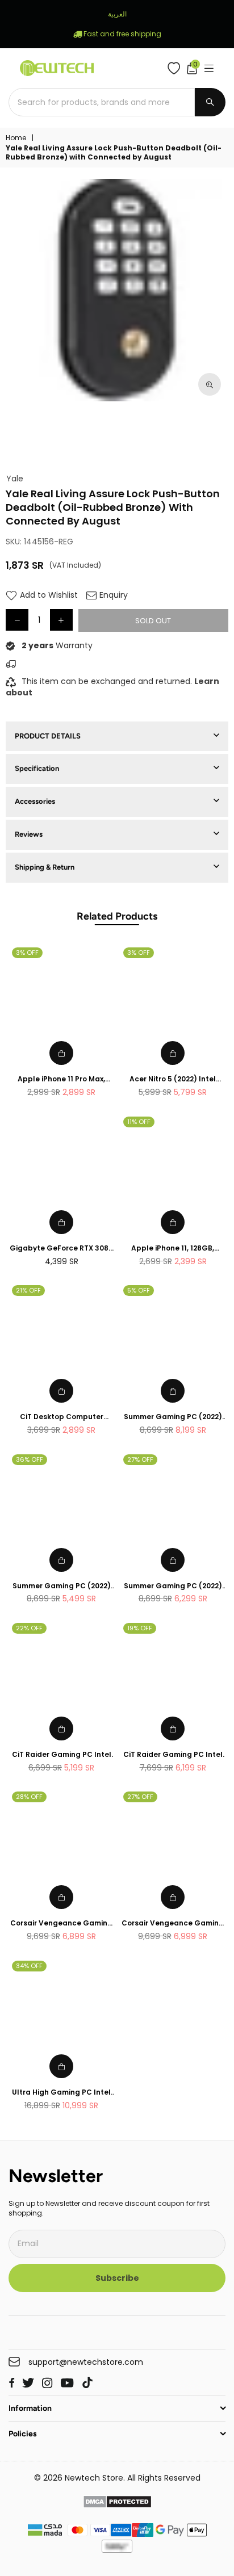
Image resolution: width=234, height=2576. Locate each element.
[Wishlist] (176, 68)
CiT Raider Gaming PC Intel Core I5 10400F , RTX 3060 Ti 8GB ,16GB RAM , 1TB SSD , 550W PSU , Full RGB (173, 1755)
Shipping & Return (45, 867)
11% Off (139, 1122)
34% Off (29, 1966)
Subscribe (117, 2278)
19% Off (140, 1628)
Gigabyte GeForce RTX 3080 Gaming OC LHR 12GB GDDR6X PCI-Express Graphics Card (61, 1249)
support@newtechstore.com (86, 2362)
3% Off (27, 953)
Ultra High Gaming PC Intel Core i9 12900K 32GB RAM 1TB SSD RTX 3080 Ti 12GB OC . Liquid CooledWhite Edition (61, 2093)
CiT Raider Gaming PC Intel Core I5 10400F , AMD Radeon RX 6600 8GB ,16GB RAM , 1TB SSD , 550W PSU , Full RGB (62, 1755)
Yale (15, 479)
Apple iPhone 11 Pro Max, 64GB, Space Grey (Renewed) (61, 1079)
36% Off (30, 1459)
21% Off (28, 1290)
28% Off (29, 1797)
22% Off (29, 1628)
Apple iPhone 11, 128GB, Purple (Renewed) (173, 1249)
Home (16, 138)
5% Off (139, 1290)
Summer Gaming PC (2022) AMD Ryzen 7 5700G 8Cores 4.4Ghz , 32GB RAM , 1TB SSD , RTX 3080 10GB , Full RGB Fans (173, 1417)
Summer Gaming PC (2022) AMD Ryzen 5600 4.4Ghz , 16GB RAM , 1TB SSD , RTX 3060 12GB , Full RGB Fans (62, 1586)
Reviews (29, 834)
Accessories (35, 801)
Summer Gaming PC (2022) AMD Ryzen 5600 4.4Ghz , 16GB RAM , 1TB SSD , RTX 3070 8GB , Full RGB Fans (173, 1586)
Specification (37, 768)
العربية (117, 14)
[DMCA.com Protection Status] (117, 2503)
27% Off (140, 1459)
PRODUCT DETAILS (48, 736)
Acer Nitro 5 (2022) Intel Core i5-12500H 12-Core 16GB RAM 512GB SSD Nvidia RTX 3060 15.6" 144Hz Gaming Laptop (173, 1079)
